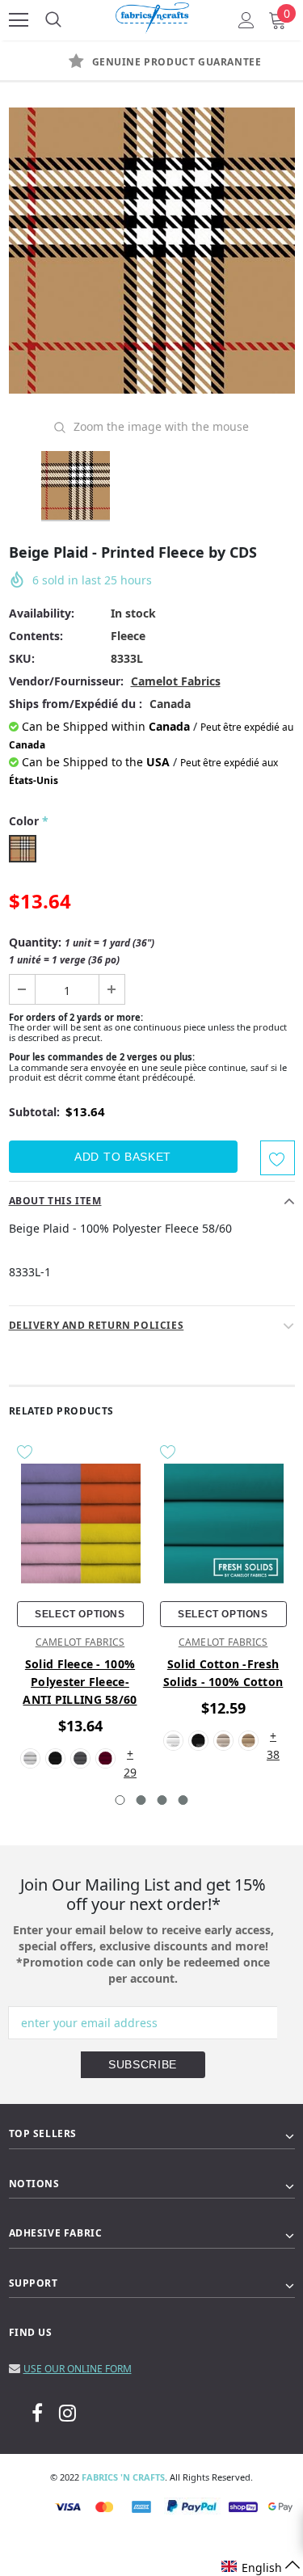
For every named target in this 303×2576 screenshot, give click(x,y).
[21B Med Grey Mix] (80, 1758)
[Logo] (153, 15)
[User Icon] (246, 20)
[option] (152, 251)
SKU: (22, 658)
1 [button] (120, 1800)
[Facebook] (37, 2412)
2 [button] (141, 1800)
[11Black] (55, 1758)
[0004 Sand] (248, 1741)
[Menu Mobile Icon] (19, 20)
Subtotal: (34, 1112)
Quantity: (82, 951)
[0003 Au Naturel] (223, 1741)
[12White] (30, 1758)
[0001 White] (173, 1741)
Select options (80, 1614)
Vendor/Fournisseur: (66, 681)
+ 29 (130, 1754)
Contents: (36, 636)
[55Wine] (105, 1758)
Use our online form (78, 2369)
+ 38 (273, 1737)
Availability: (42, 613)
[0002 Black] (198, 1741)
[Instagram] (67, 2412)
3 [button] (162, 1800)
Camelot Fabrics (176, 681)
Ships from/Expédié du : (76, 704)
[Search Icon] (53, 20)
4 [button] (183, 1800)
